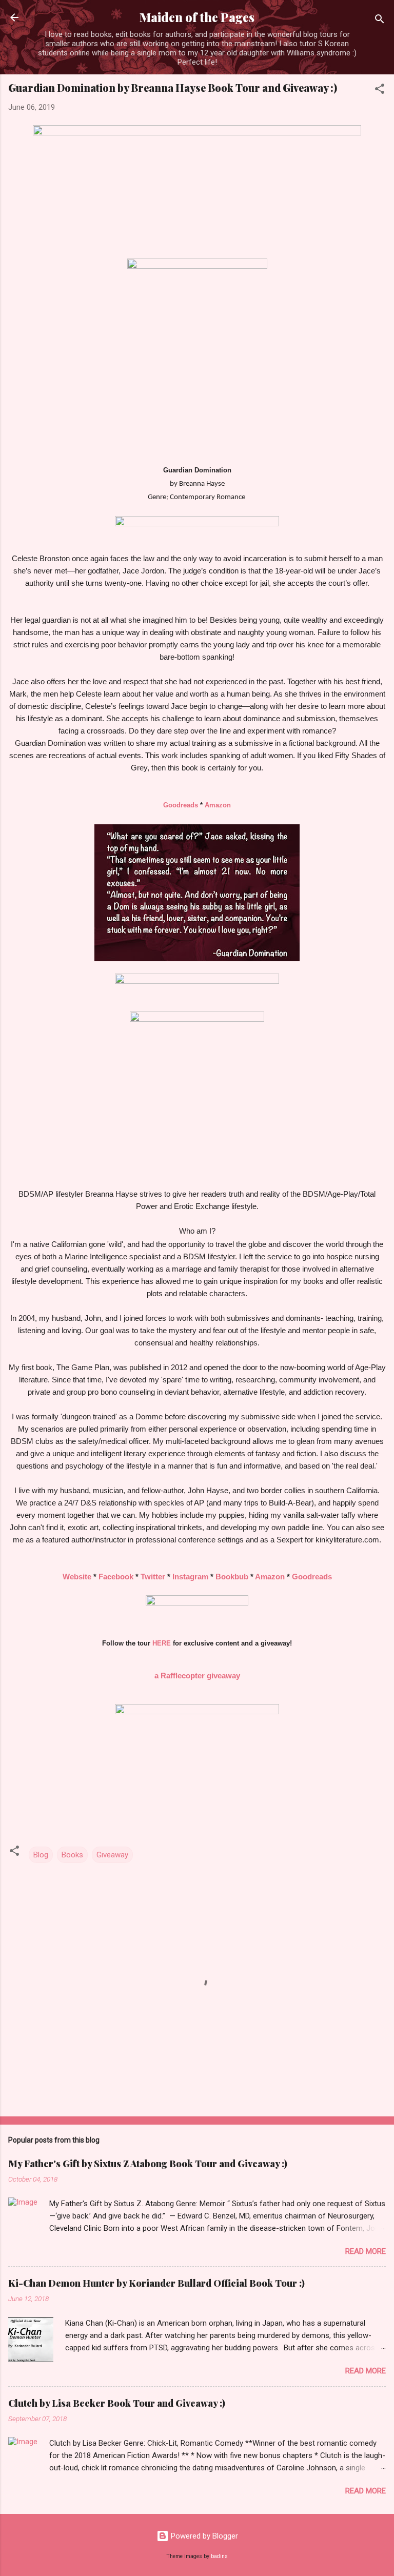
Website (77, 1577)
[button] (380, 91)
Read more (366, 2251)
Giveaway (112, 1855)
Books (72, 1855)
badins (219, 2556)
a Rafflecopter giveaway (197, 1676)
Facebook (116, 1577)
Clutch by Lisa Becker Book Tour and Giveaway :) (117, 2403)
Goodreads (182, 805)
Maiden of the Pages (197, 17)
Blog (41, 1855)
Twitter (153, 1577)
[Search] (380, 21)
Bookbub (232, 1577)
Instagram (190, 1577)
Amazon (218, 805)
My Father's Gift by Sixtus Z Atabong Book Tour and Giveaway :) (148, 2164)
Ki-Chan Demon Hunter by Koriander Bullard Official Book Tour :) (156, 2283)
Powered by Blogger (203, 2536)
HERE (162, 1643)
